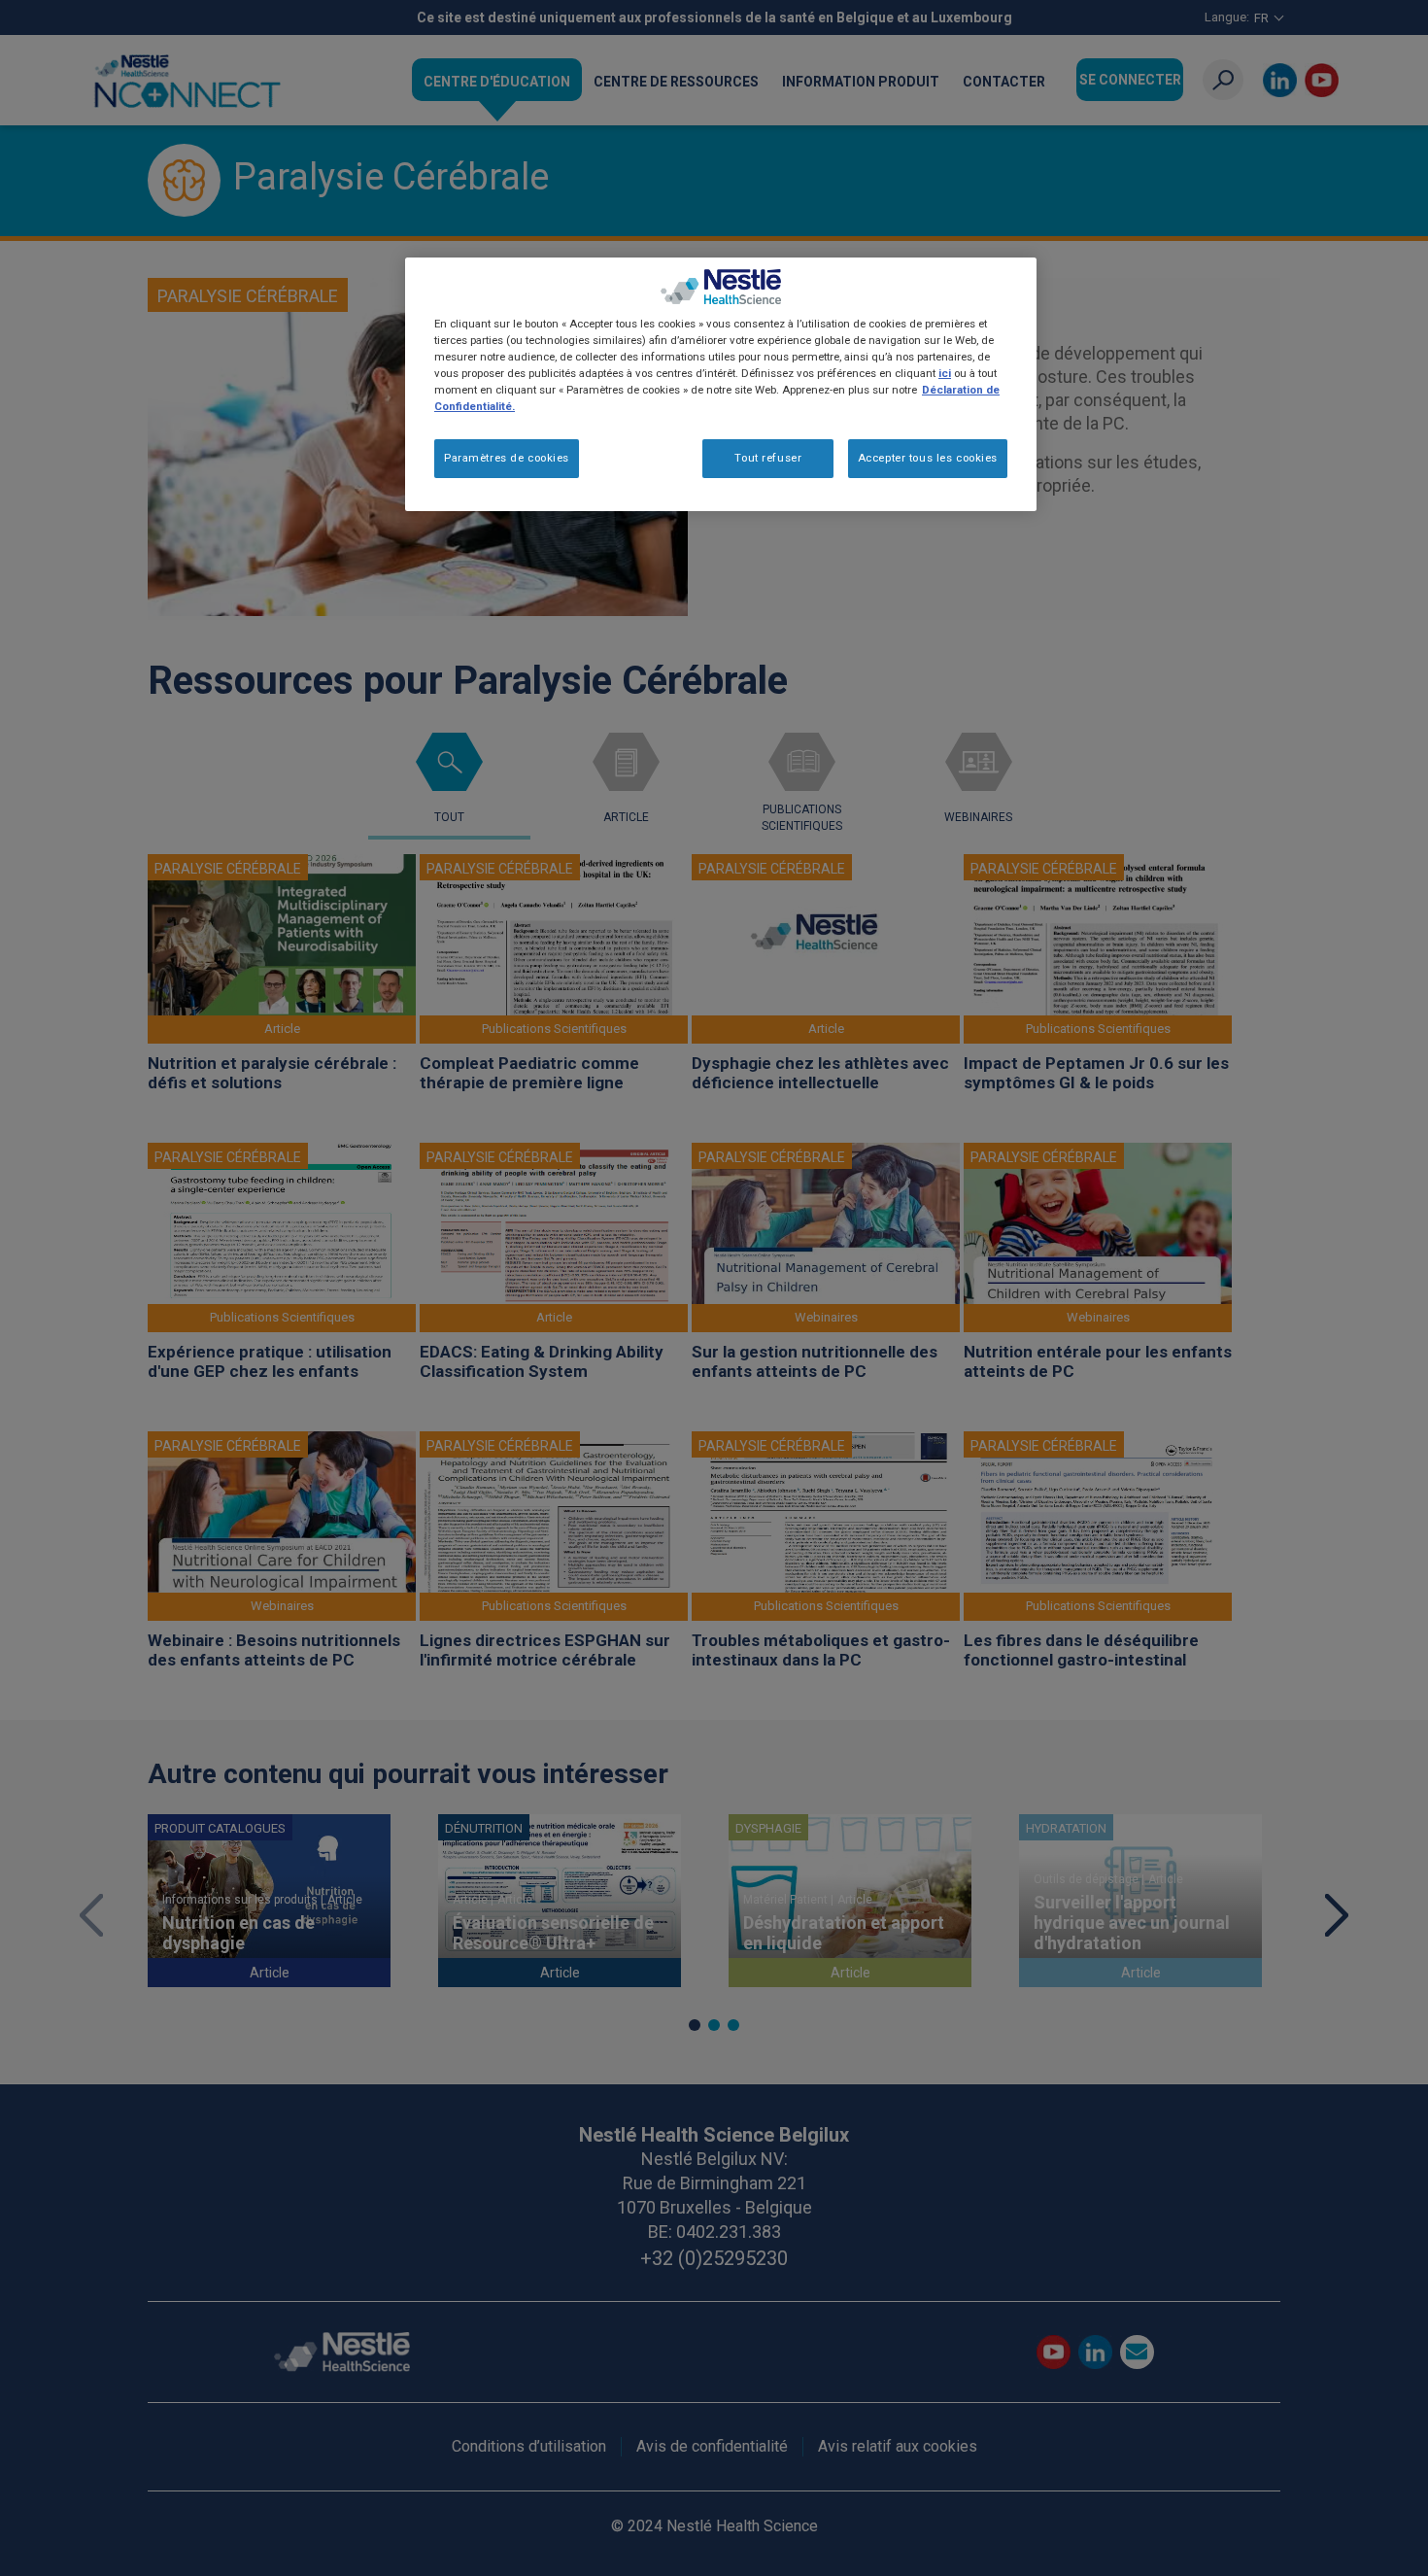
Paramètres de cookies (507, 458)
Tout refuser (768, 458)
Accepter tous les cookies (928, 458)
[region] (721, 384)
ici (945, 373)
